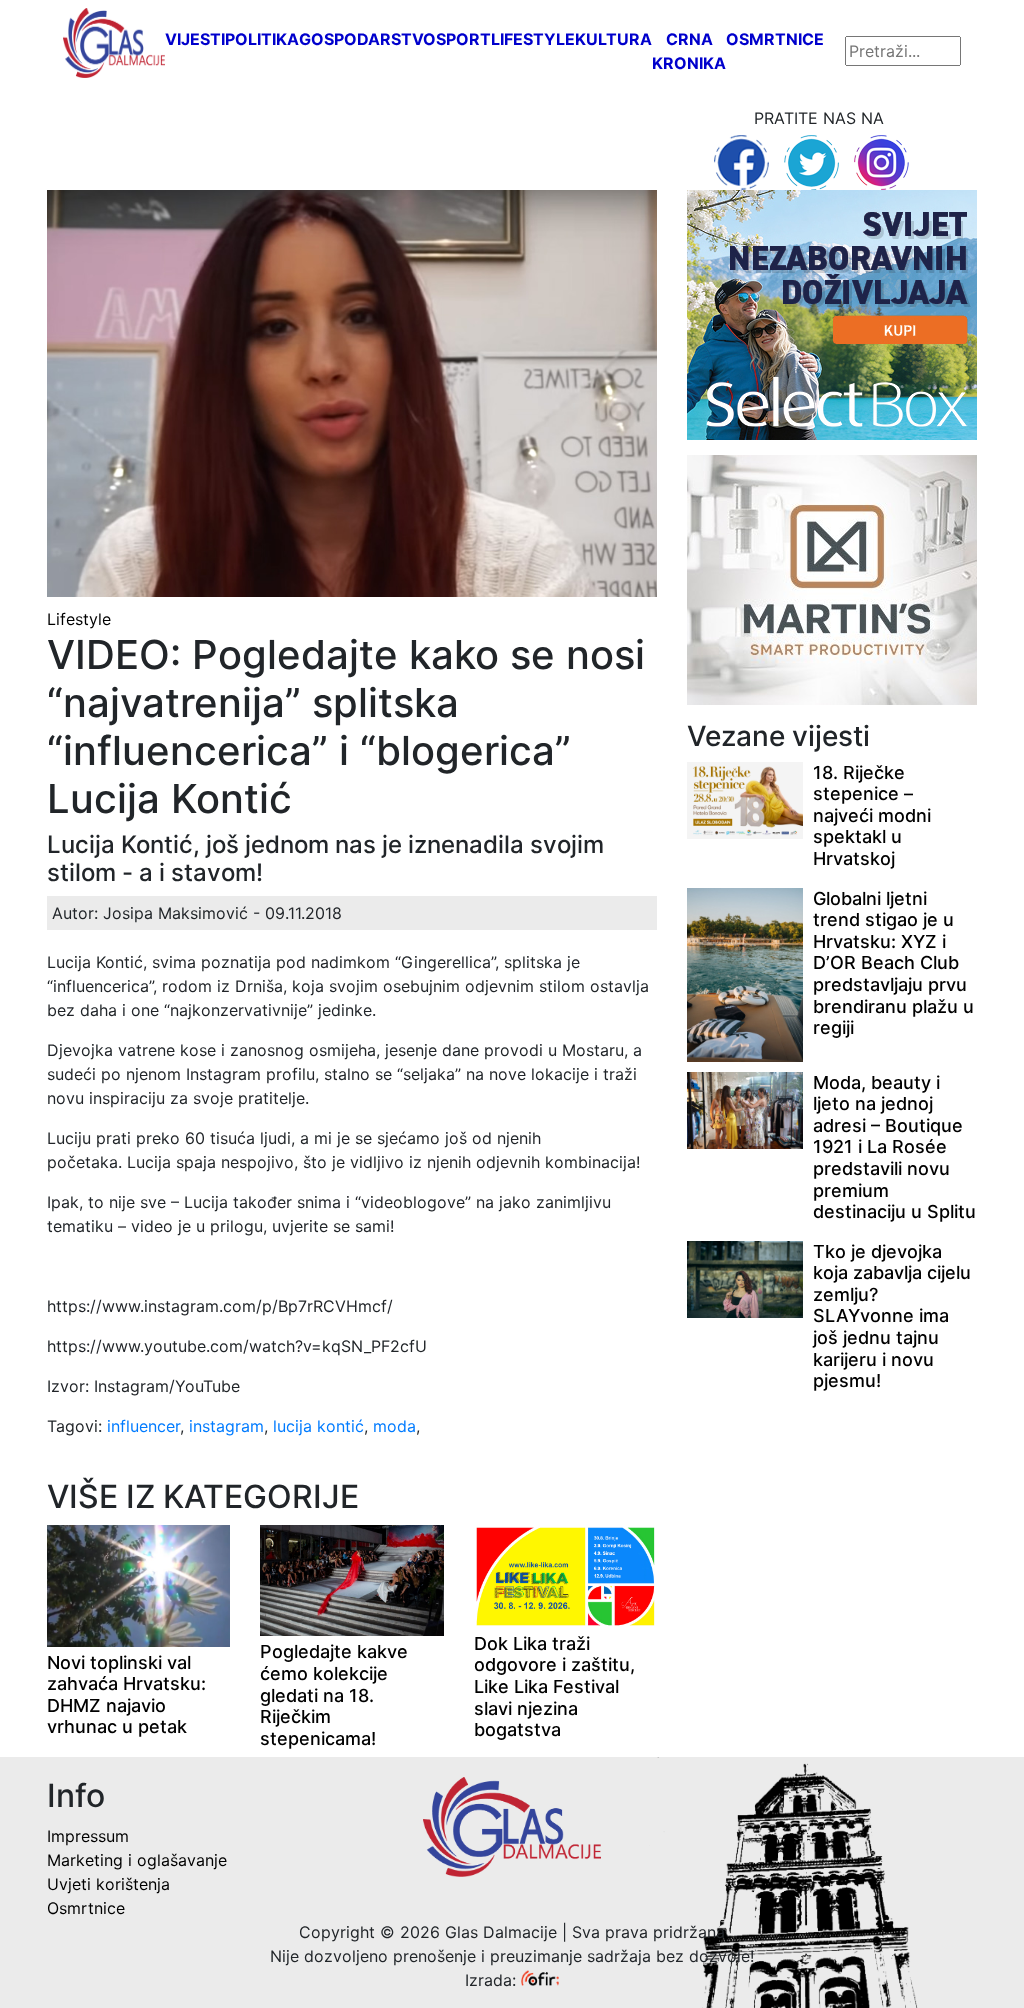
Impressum (88, 1836)
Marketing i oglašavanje (137, 1860)
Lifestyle (533, 39)
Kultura (613, 39)
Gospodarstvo (367, 39)
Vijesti (195, 39)
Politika (262, 39)
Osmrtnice (775, 39)
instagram (226, 1426)
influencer (143, 1426)
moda (394, 1426)
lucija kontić (318, 1426)
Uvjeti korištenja (108, 1884)
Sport (463, 39)
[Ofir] (540, 1980)
